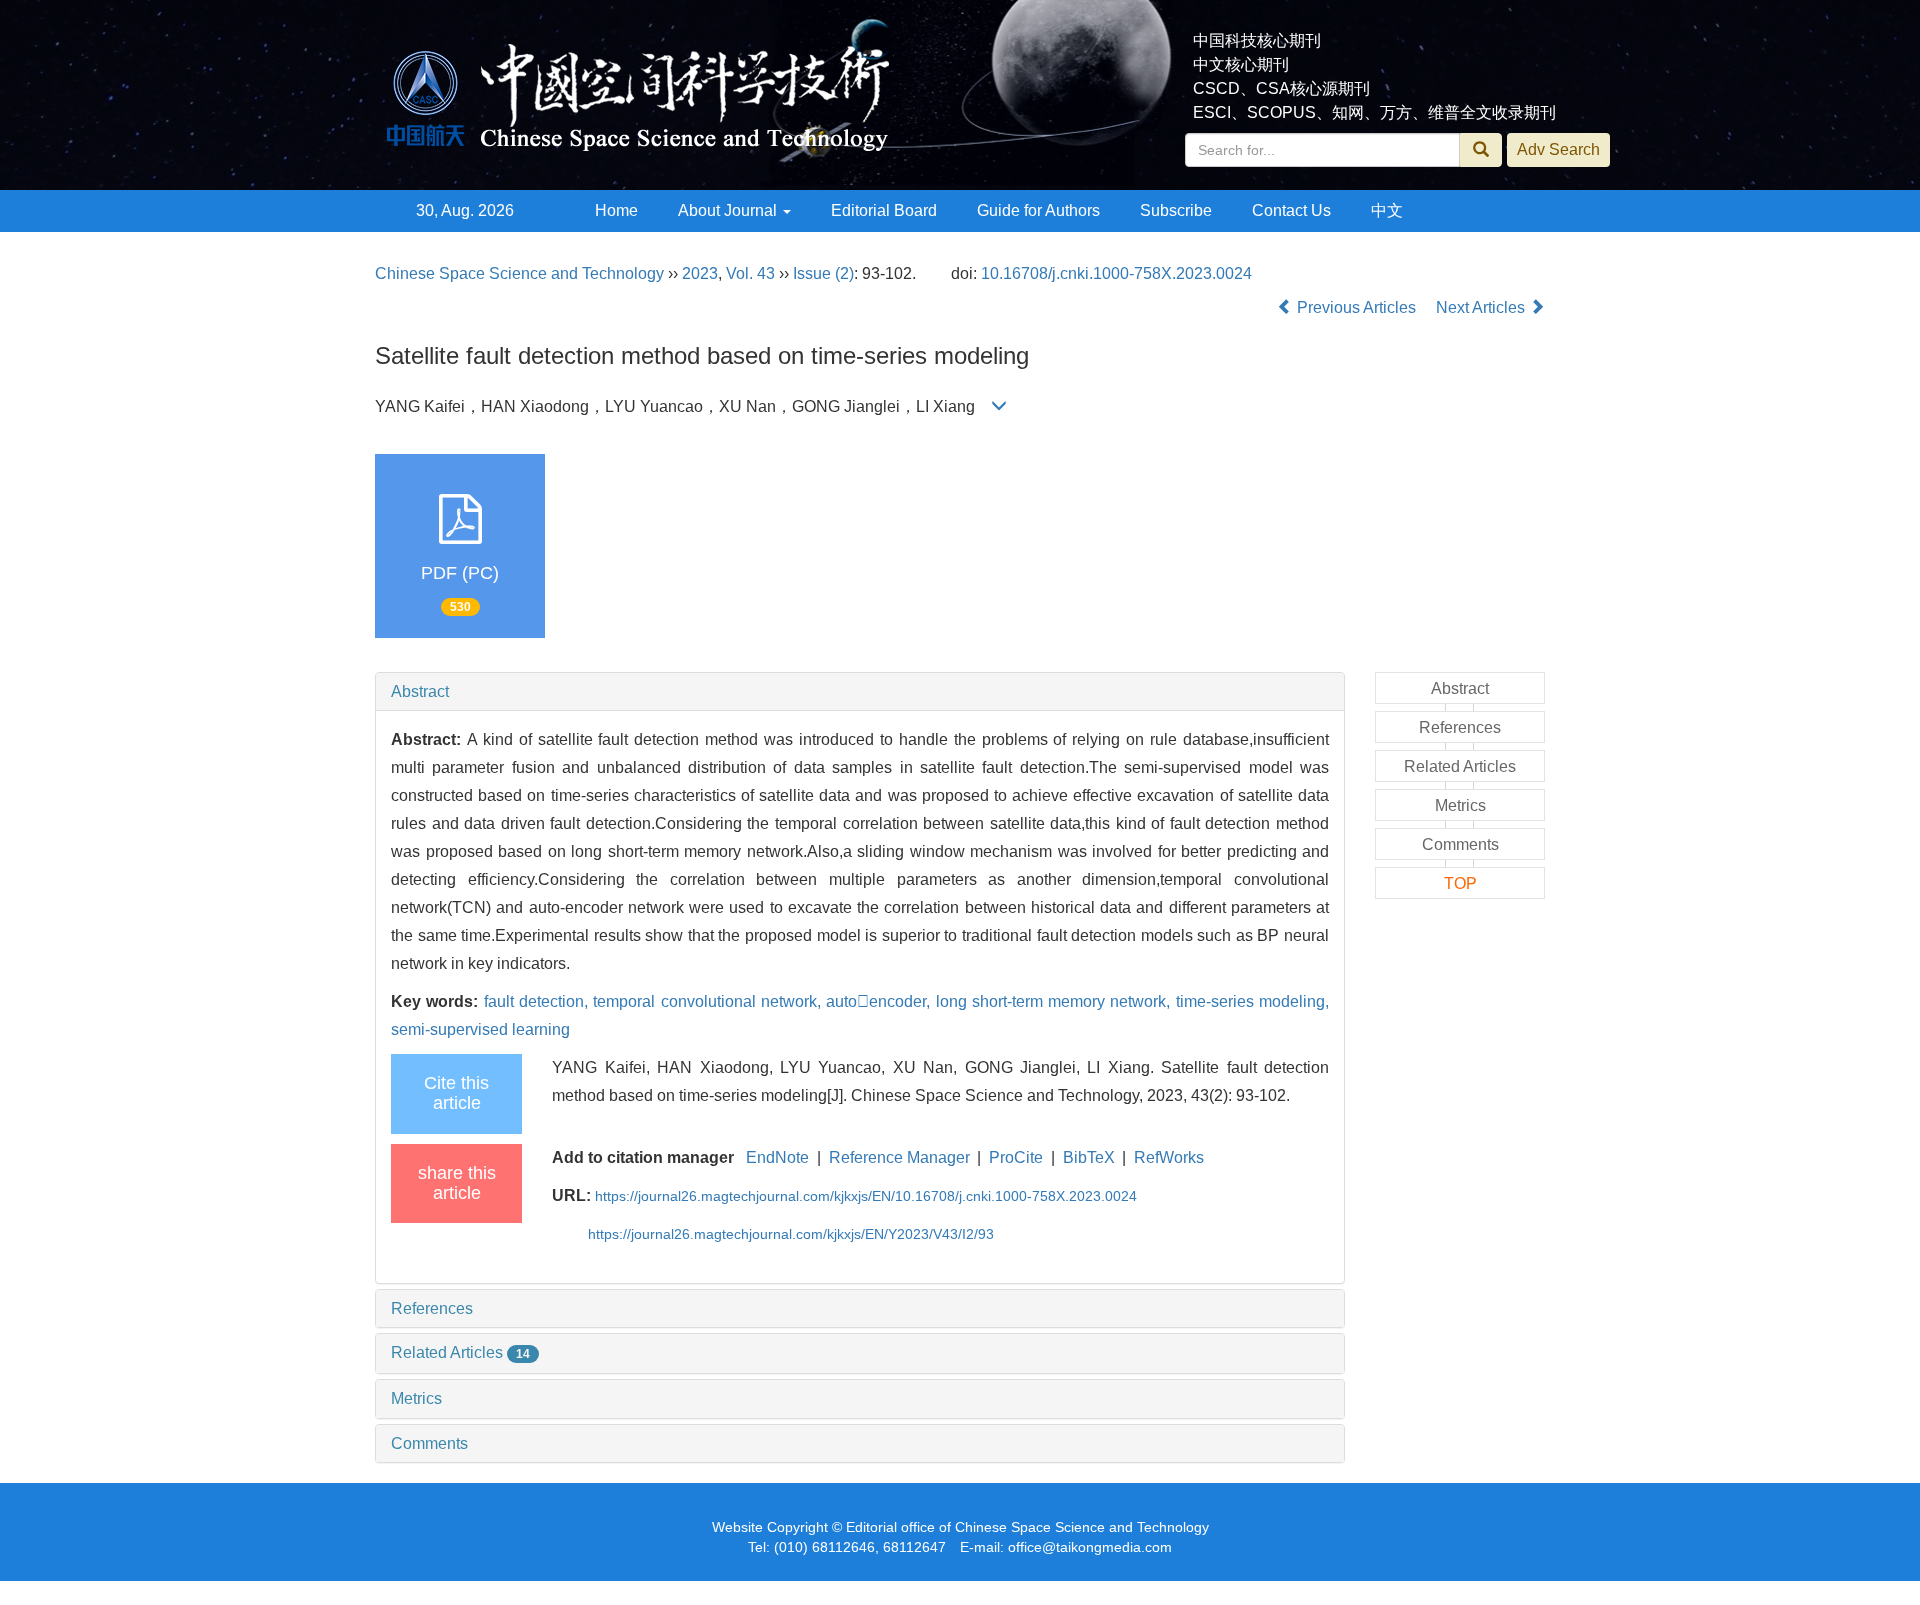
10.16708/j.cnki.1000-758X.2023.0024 (1116, 273)
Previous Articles (1356, 307)
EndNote (777, 1157)
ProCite (1016, 1157)
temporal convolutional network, (709, 1001)
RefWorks (1169, 1157)
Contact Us (1291, 210)
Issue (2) (823, 273)
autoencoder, (880, 1001)
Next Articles (1482, 307)
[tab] (860, 692)
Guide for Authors (1038, 210)
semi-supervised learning (480, 1029)
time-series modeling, (1252, 1001)
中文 (1387, 210)
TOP (1460, 883)
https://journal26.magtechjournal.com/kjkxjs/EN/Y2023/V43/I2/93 (791, 1234)
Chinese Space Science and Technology (519, 273)
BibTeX (1089, 1157)
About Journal (729, 210)
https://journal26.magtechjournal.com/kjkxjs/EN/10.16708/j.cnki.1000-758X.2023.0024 (866, 1196)
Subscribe (1176, 210)
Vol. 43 (750, 273)
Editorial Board (884, 210)
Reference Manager (899, 1157)
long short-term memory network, (1056, 1001)
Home (616, 210)
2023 (700, 273)
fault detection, (539, 1001)
